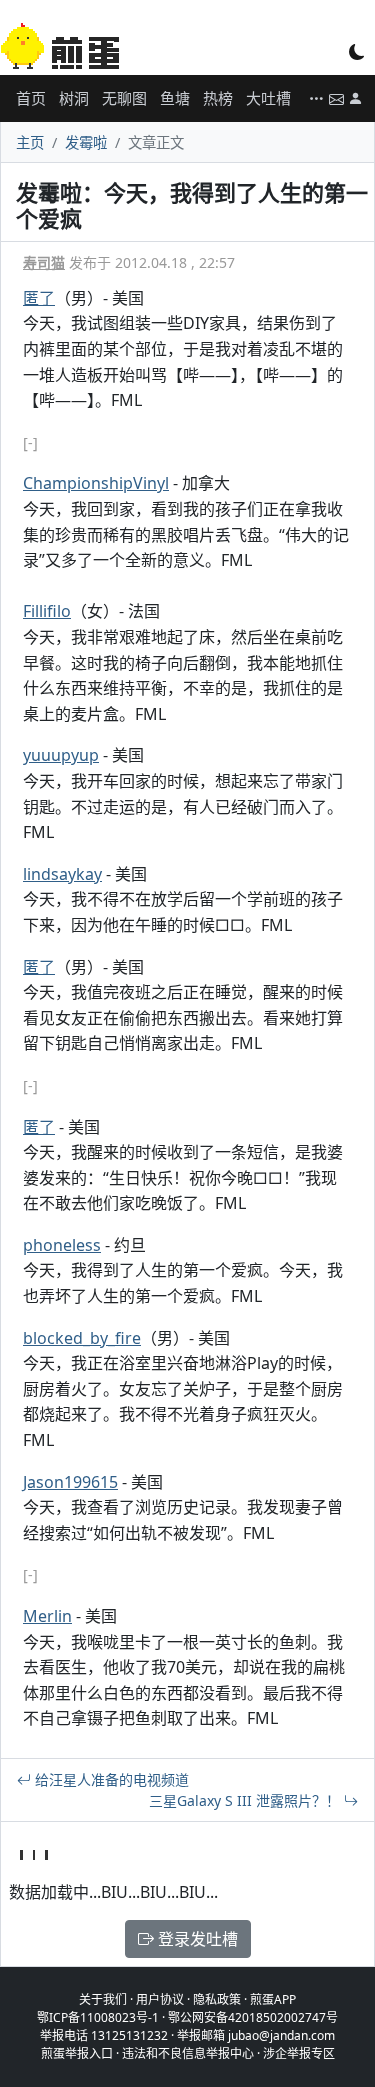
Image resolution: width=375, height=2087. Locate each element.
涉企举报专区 (299, 2053)
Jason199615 (70, 1482)
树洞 (74, 98)
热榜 (218, 98)
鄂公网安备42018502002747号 (253, 2017)
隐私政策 (217, 1999)
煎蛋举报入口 (77, 2053)
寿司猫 (44, 262)
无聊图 (124, 98)
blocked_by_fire (82, 1338)
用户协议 (160, 1999)
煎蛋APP (273, 1999)
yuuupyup (61, 755)
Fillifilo (47, 611)
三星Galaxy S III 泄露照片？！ (246, 1800)
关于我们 (103, 1999)
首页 (31, 98)
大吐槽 (268, 98)
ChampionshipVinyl (96, 483)
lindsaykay (62, 874)
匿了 (39, 298)
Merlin (47, 1616)
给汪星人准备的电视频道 (110, 1779)
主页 (30, 142)
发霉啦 (86, 142)
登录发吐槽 (196, 1939)
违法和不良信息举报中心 (188, 2053)
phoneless (62, 1245)
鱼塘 (175, 98)
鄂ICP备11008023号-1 (98, 2017)
